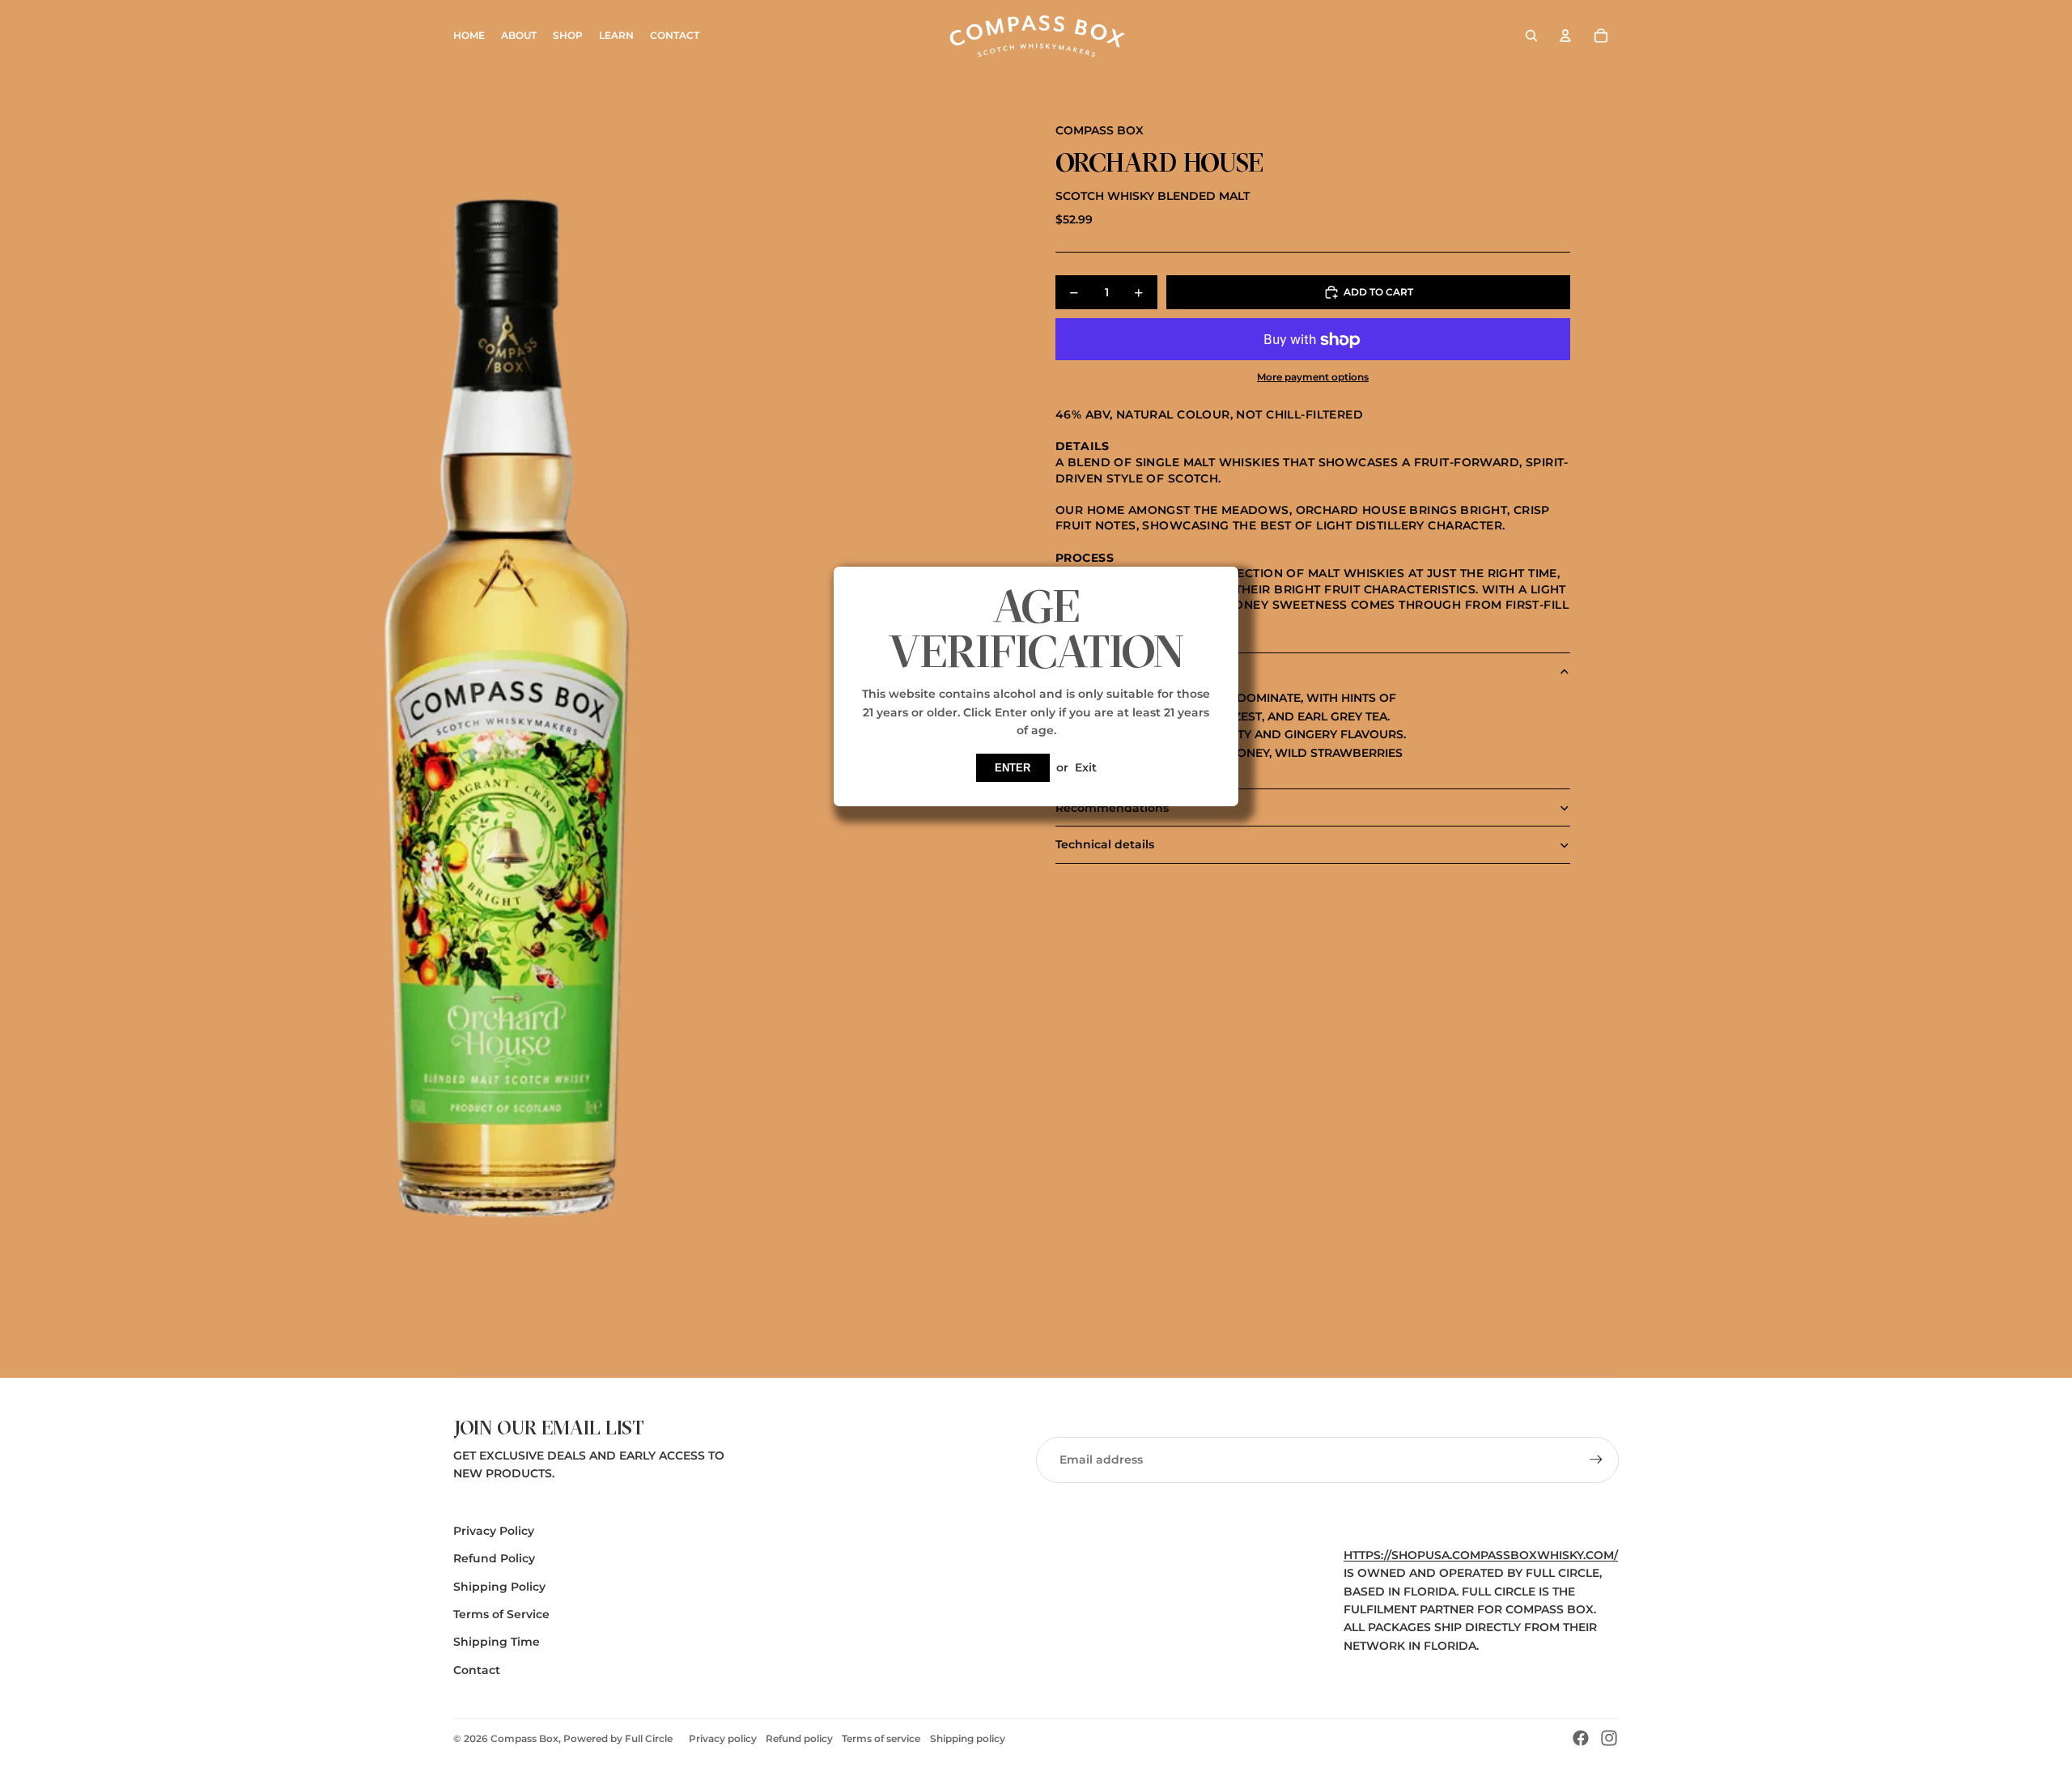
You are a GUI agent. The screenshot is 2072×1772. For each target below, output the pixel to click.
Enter (1013, 768)
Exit (1086, 767)
